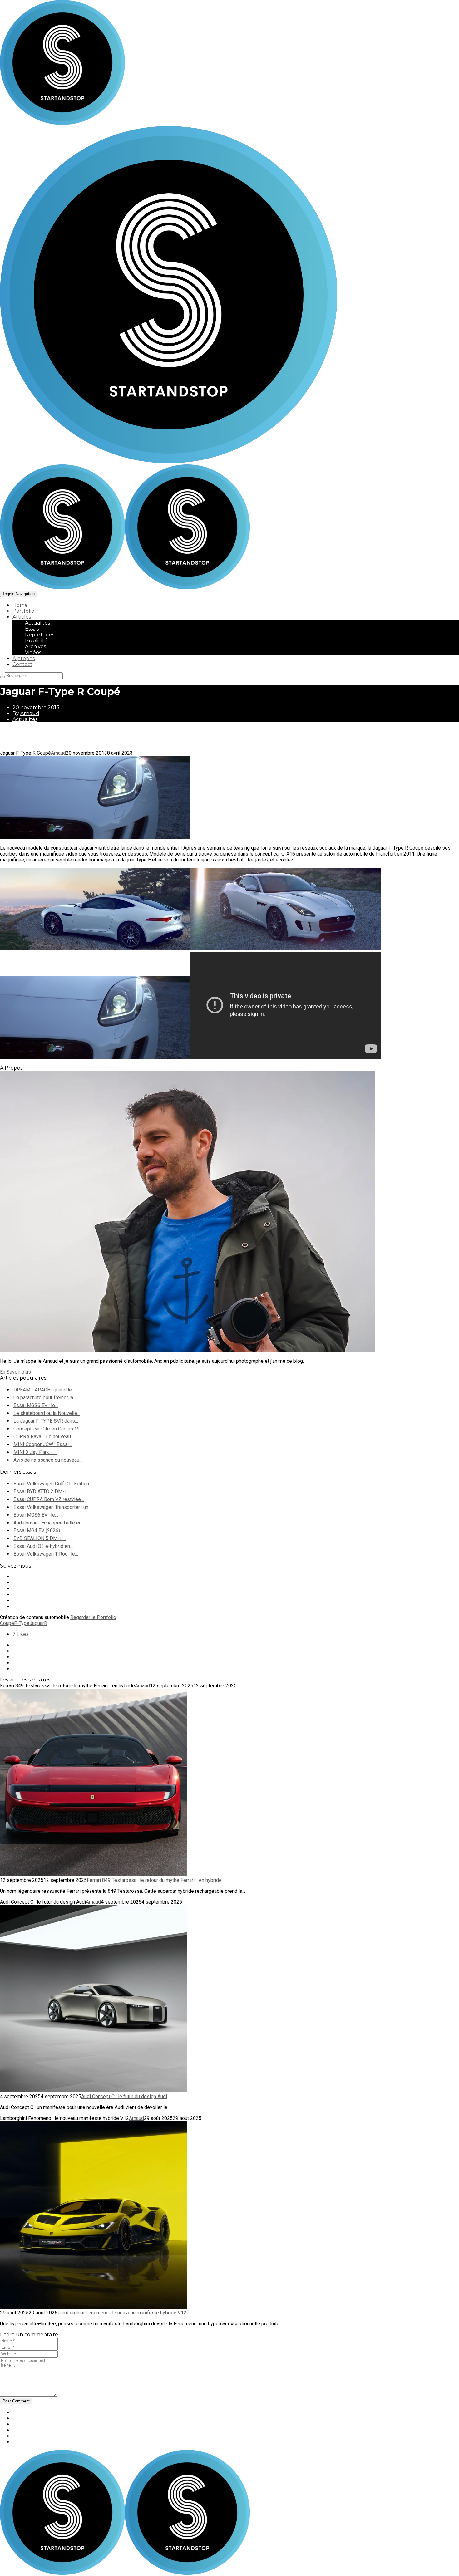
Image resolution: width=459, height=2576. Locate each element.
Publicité (36, 641)
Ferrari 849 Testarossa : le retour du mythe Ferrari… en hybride (154, 1880)
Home (20, 605)
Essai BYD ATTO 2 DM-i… (41, 1492)
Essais (32, 629)
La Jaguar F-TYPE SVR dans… (46, 1421)
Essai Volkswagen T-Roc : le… (46, 1554)
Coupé (7, 1623)
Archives (35, 647)
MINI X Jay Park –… (35, 1452)
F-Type (22, 1623)
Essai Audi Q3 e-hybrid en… (43, 1546)
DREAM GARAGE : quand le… (44, 1390)
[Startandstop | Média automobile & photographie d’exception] (125, 588)
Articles (22, 617)
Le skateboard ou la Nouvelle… (47, 1413)
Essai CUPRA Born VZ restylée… (49, 1499)
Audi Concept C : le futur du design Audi (124, 2096)
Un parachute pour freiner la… (45, 1398)
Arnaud (30, 713)
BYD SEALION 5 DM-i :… (40, 1538)
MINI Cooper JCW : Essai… (43, 1444)
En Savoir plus (15, 1372)
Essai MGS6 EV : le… (36, 1405)
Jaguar (37, 1623)
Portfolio (23, 611)
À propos (24, 658)
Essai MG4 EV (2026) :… (39, 1531)
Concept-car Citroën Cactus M (46, 1429)
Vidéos (33, 653)
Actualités (37, 623)
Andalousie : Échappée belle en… (49, 1523)
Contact (22, 664)
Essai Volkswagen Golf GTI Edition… (53, 1484)
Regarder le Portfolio (93, 1617)
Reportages (40, 635)
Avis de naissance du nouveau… (48, 1460)
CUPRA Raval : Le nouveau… (44, 1437)
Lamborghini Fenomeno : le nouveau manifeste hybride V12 (122, 2313)
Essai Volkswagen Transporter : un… (52, 1507)
